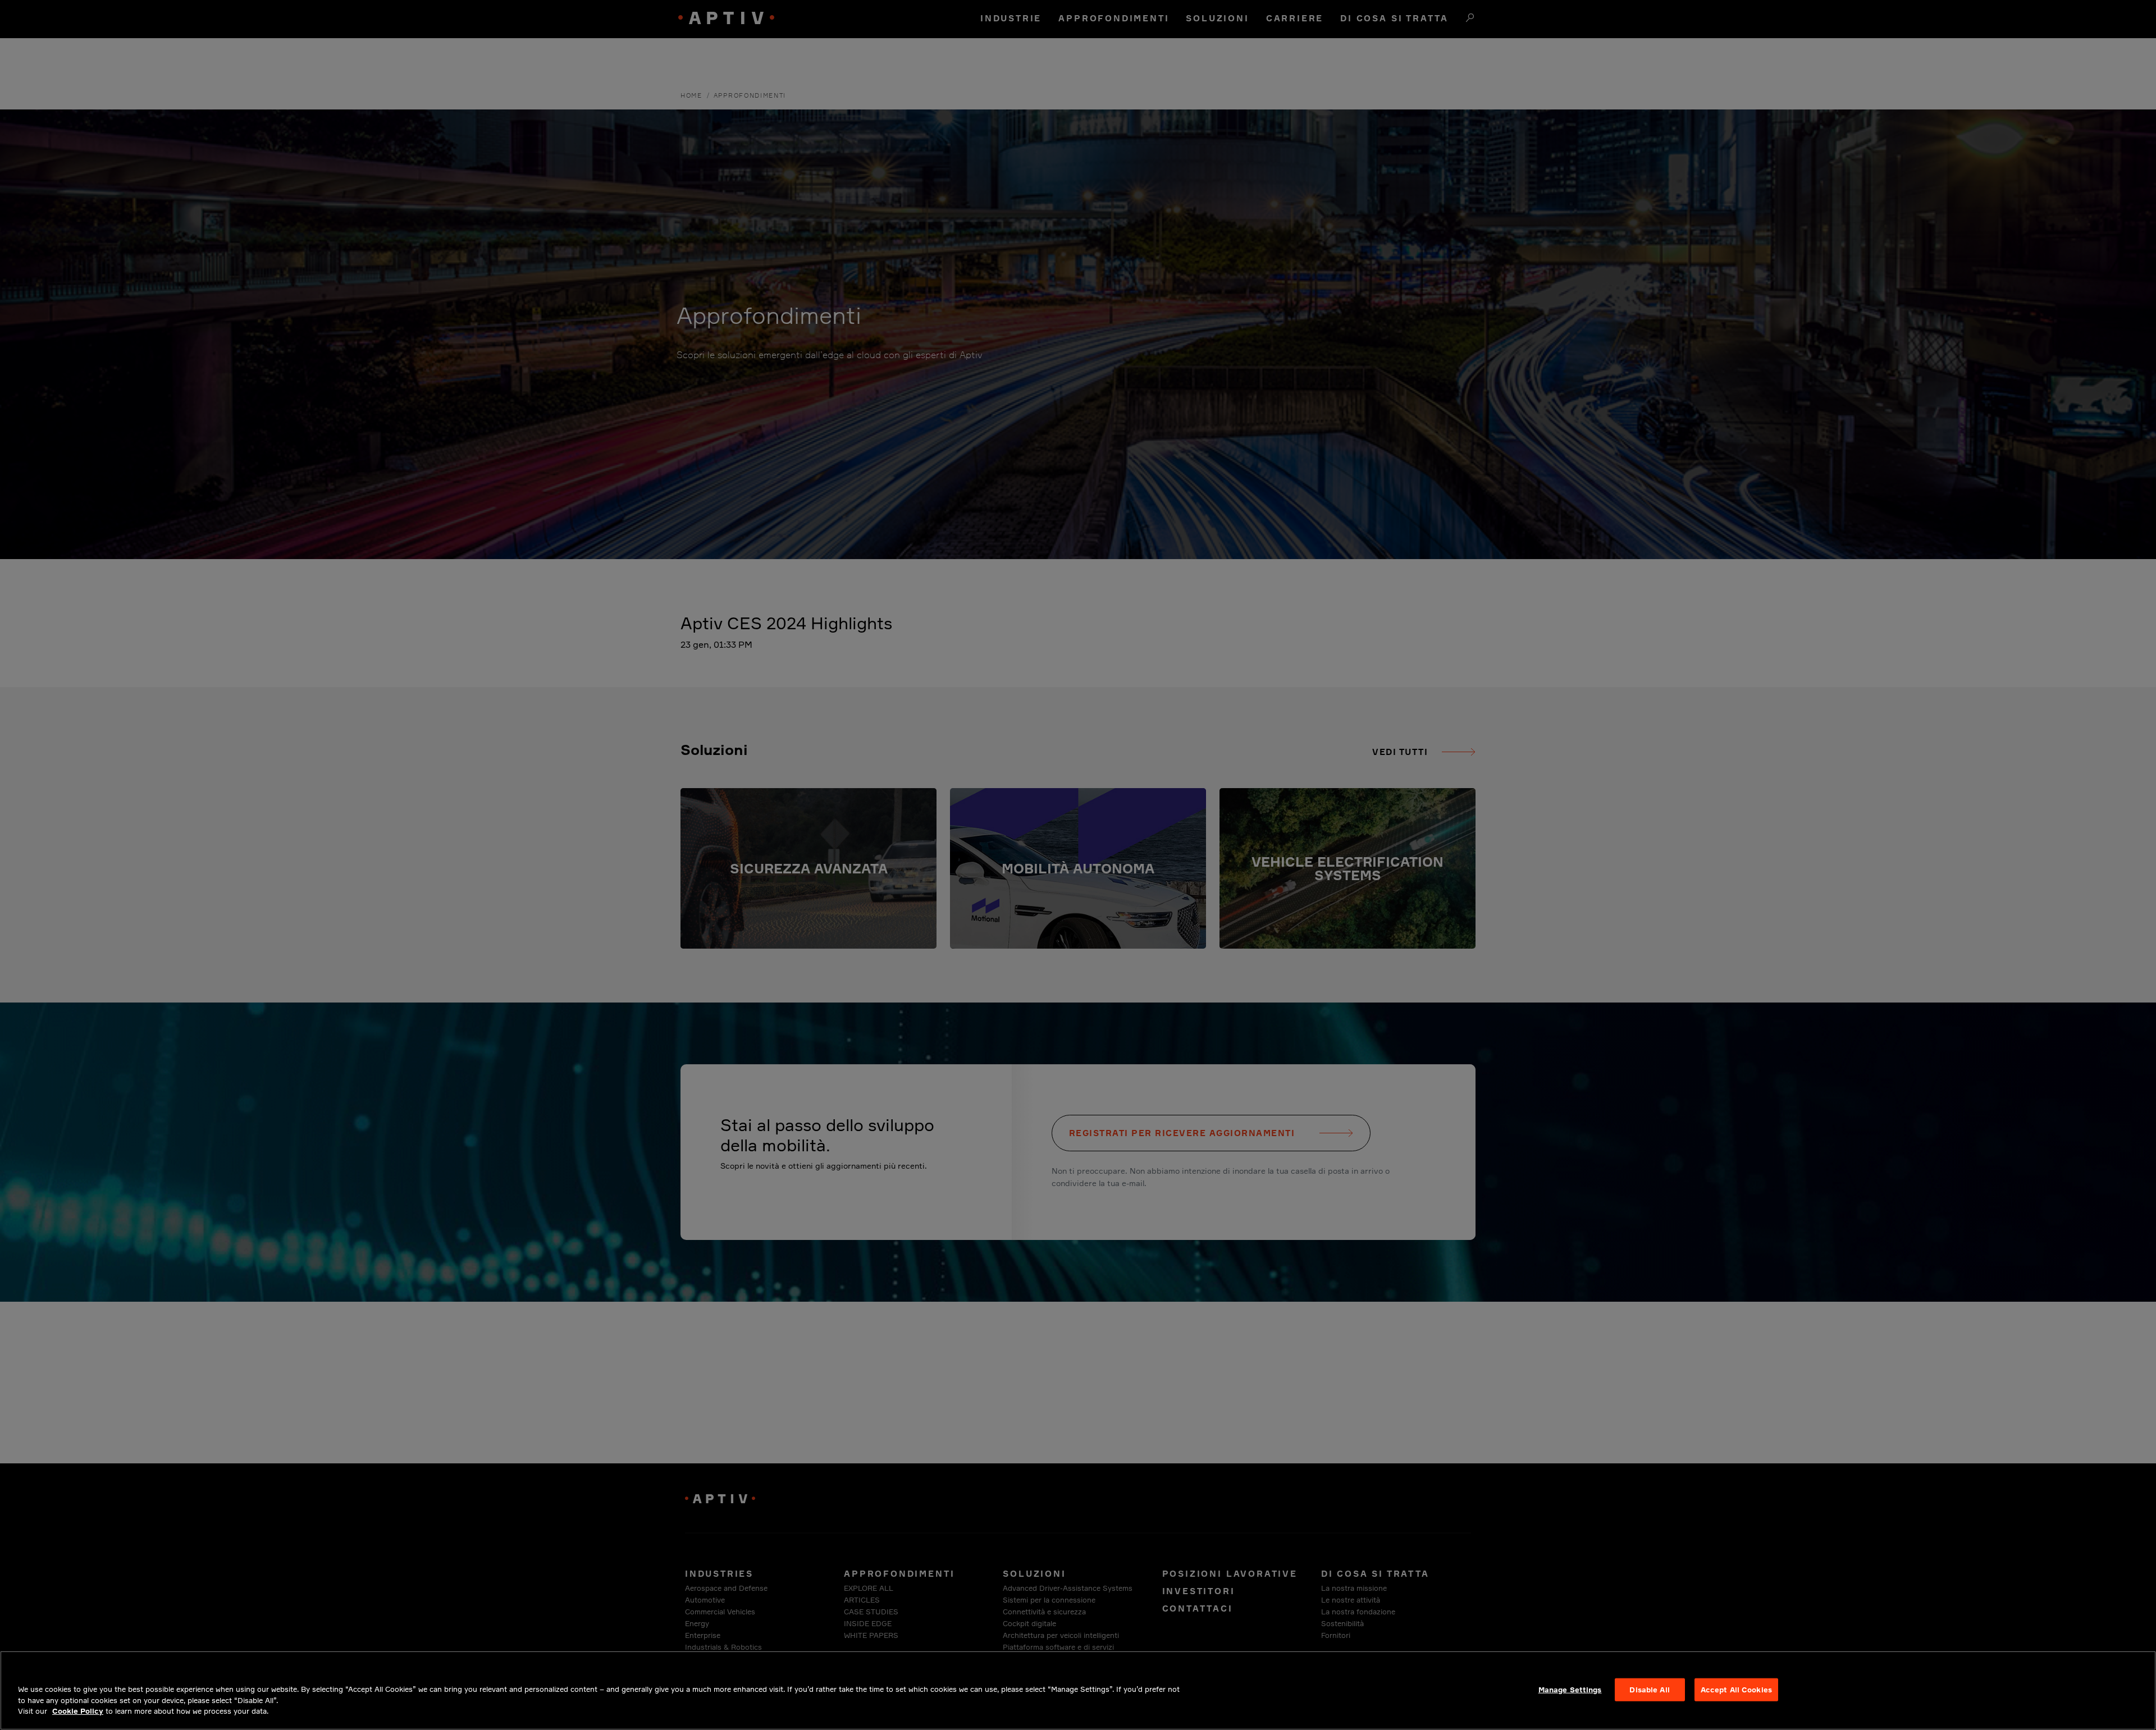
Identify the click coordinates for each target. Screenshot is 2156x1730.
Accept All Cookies (1736, 1689)
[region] (1078, 1690)
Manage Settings (1570, 1689)
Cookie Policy (78, 1711)
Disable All (1649, 1689)
